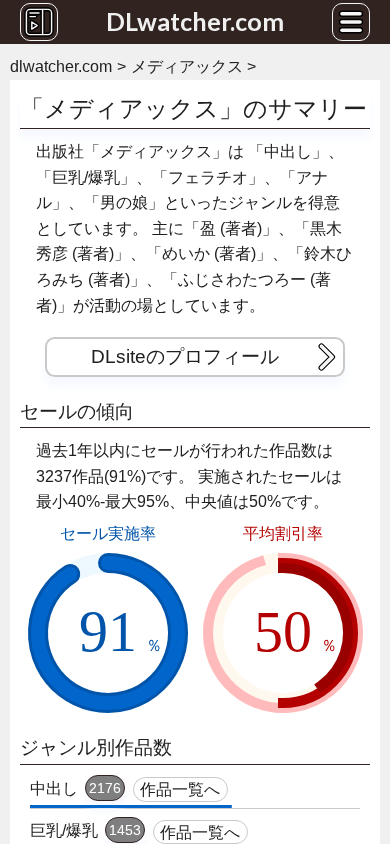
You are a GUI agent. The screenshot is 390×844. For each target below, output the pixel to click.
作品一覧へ (180, 789)
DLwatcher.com (195, 21)
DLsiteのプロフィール (185, 356)
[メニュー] (351, 22)
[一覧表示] (39, 22)
